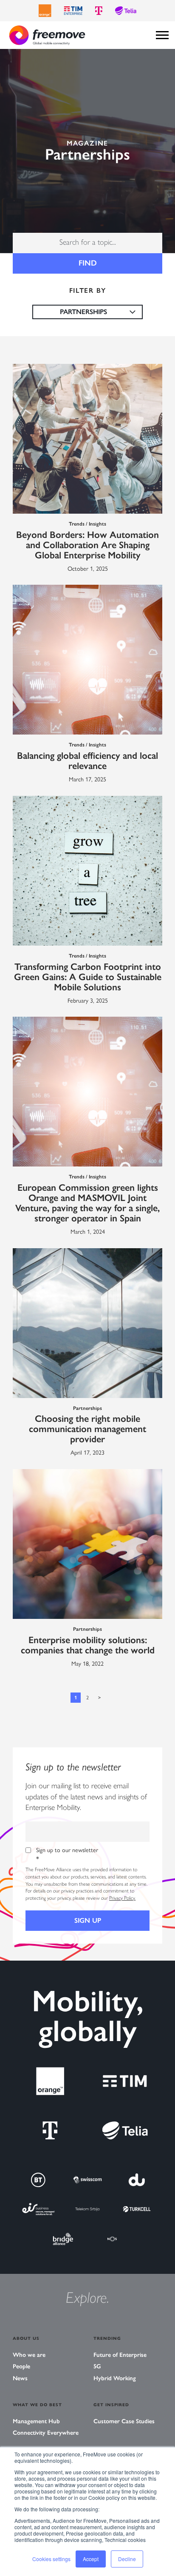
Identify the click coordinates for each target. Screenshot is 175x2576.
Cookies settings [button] (51, 2559)
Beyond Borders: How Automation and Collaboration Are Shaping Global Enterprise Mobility (87, 545)
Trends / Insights (87, 524)
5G (97, 2366)
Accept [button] (91, 2559)
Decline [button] (127, 2559)
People (21, 2366)
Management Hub (36, 2421)
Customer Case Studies (124, 2421)
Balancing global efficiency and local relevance (87, 761)
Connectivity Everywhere (46, 2433)
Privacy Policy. (122, 1898)
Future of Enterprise (120, 2355)
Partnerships (87, 1408)
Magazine (87, 143)
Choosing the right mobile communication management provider (87, 1429)
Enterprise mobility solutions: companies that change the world (88, 1645)
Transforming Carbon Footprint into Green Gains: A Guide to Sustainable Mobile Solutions (88, 977)
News (20, 2378)
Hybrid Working (115, 2378)
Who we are (29, 2355)
